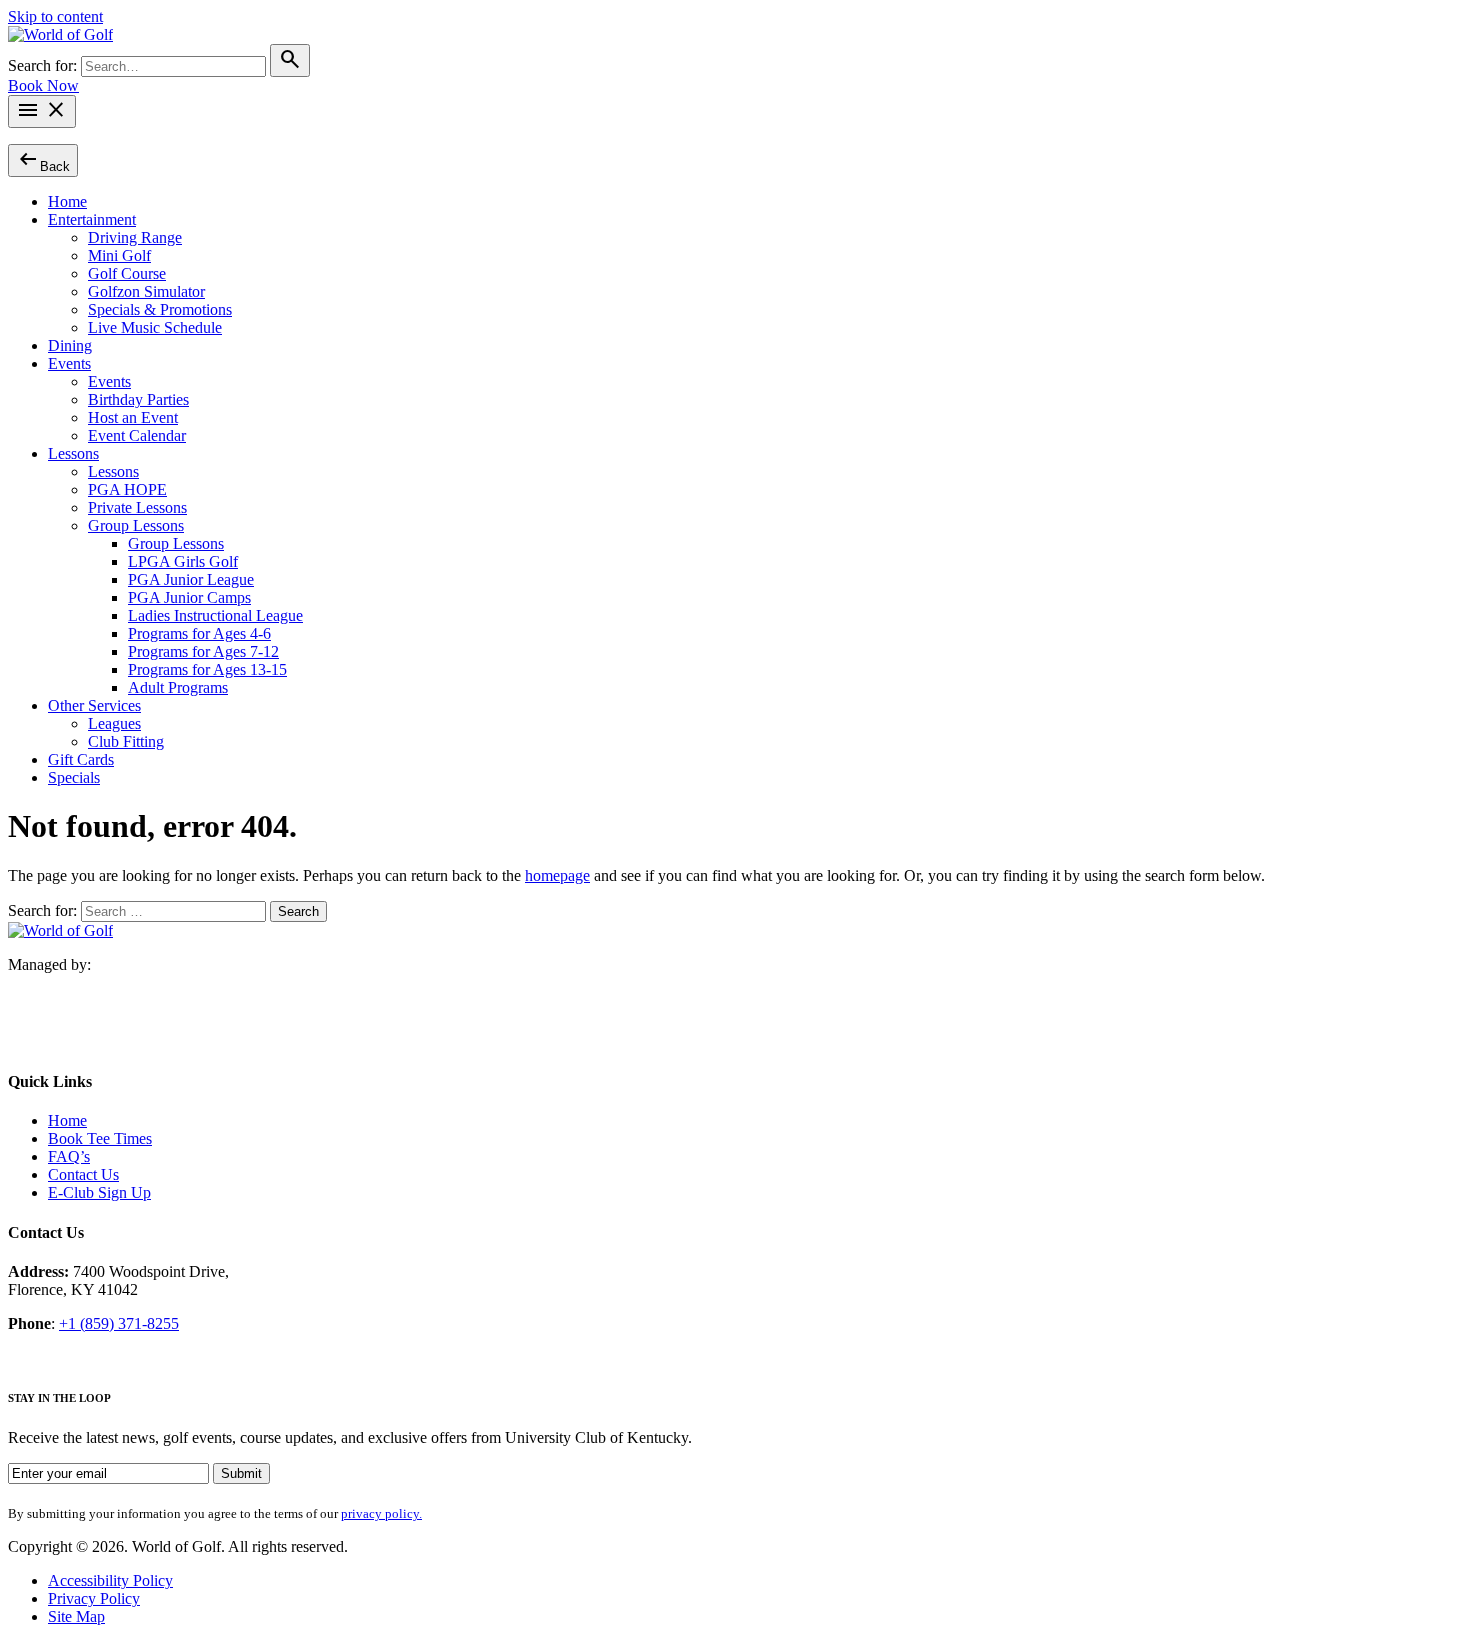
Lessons (73, 453)
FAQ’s (69, 1156)
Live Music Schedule (155, 327)
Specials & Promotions (160, 309)
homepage (557, 875)
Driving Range (135, 237)
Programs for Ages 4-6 (199, 633)
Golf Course (127, 273)
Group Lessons (136, 525)
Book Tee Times (100, 1138)
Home (67, 201)
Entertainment (92, 219)
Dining (70, 345)
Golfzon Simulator (146, 291)
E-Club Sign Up (99, 1192)
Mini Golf (119, 255)
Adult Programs (178, 687)
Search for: (44, 65)
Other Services (94, 705)
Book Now (43, 85)
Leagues (114, 723)
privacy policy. (381, 1513)
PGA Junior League (191, 579)
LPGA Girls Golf (183, 561)
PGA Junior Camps (189, 597)
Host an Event (133, 417)
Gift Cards (81, 759)
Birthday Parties (138, 399)
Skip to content (55, 16)
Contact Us (83, 1174)
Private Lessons (137, 507)
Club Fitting (126, 741)
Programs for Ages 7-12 (203, 651)
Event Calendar (137, 435)
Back (43, 159)
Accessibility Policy (110, 1580)
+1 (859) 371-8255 (119, 1323)
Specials (74, 777)
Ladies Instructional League (215, 615)
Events (69, 363)
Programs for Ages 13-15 (207, 669)
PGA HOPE (127, 489)
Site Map (76, 1616)
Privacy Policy (94, 1598)
